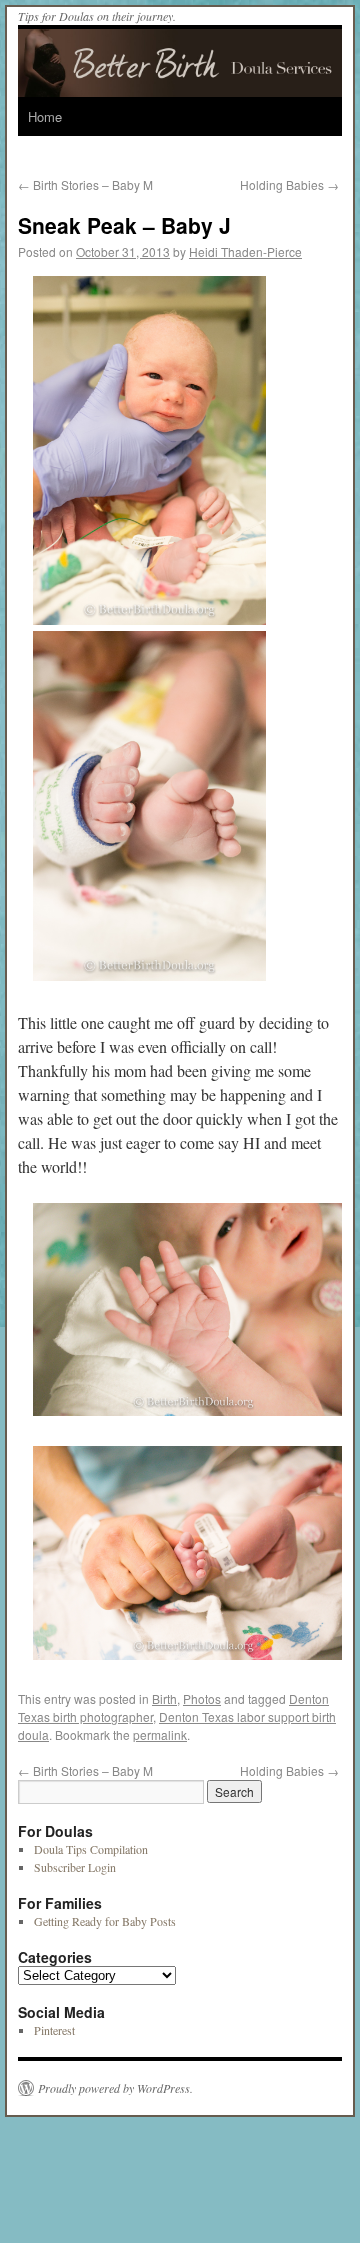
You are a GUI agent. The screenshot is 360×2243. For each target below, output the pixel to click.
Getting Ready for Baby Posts (105, 1921)
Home (45, 116)
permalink (160, 1734)
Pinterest (54, 2030)
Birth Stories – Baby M (85, 184)
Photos (202, 1698)
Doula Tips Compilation (91, 1849)
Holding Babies (289, 184)
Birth (164, 1698)
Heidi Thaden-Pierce (245, 251)
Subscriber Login (75, 1867)
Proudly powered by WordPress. (115, 2088)
